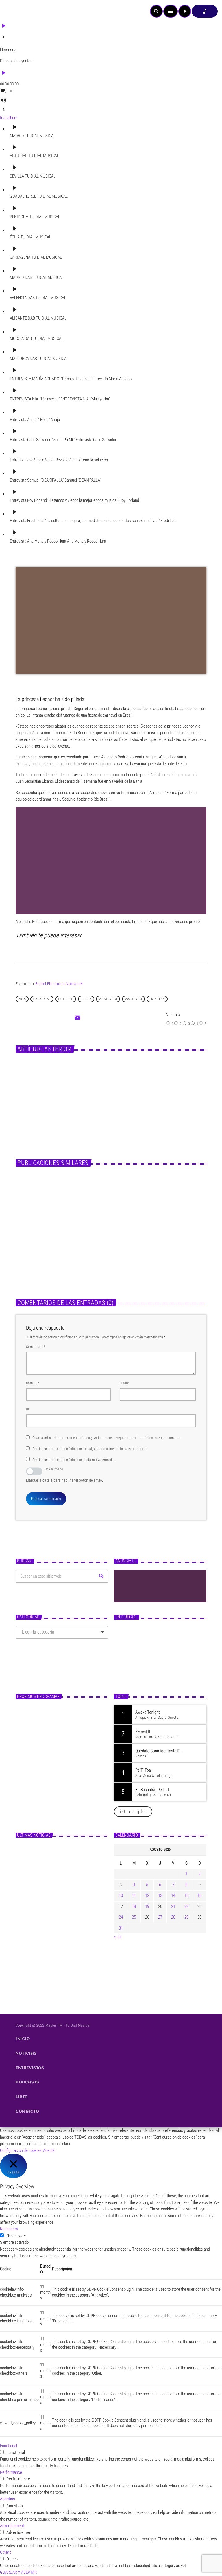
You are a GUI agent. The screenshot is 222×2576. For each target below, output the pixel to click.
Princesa (157, 999)
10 (121, 1895)
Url (28, 1409)
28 (173, 1917)
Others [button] (6, 2552)
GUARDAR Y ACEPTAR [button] (18, 2572)
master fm (108, 999)
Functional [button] (9, 2446)
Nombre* (33, 1383)
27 (160, 1917)
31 (121, 1928)
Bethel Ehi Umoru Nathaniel (59, 984)
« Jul (118, 1937)
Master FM (128, 1655)
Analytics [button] (8, 2499)
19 (147, 1906)
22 (186, 1906)
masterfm (133, 999)
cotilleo (66, 999)
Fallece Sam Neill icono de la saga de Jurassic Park (58, 1256)
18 (134, 1906)
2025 (22, 999)
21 (173, 1906)
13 (160, 1895)
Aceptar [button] (50, 2150)
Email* (125, 1383)
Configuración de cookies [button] (21, 2150)
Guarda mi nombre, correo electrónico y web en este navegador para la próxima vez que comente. (107, 1438)
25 (134, 1917)
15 (186, 1895)
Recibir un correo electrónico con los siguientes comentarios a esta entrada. (90, 1449)
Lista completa (133, 1811)
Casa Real (42, 999)
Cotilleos (29, 1242)
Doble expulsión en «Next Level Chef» (134, 1086)
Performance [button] (11, 2472)
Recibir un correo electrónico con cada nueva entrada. (74, 1460)
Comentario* (36, 1347)
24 (121, 1917)
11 (134, 1895)
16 (199, 1895)
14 (173, 1895)
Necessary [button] (9, 2229)
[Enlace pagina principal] (20, 11)
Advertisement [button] (12, 2526)
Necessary (16, 2236)
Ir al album (9, 118)
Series (95, 1075)
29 (186, 1917)
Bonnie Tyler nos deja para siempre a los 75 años (160, 1256)
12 (147, 1895)
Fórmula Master (135, 1666)
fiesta (86, 999)
